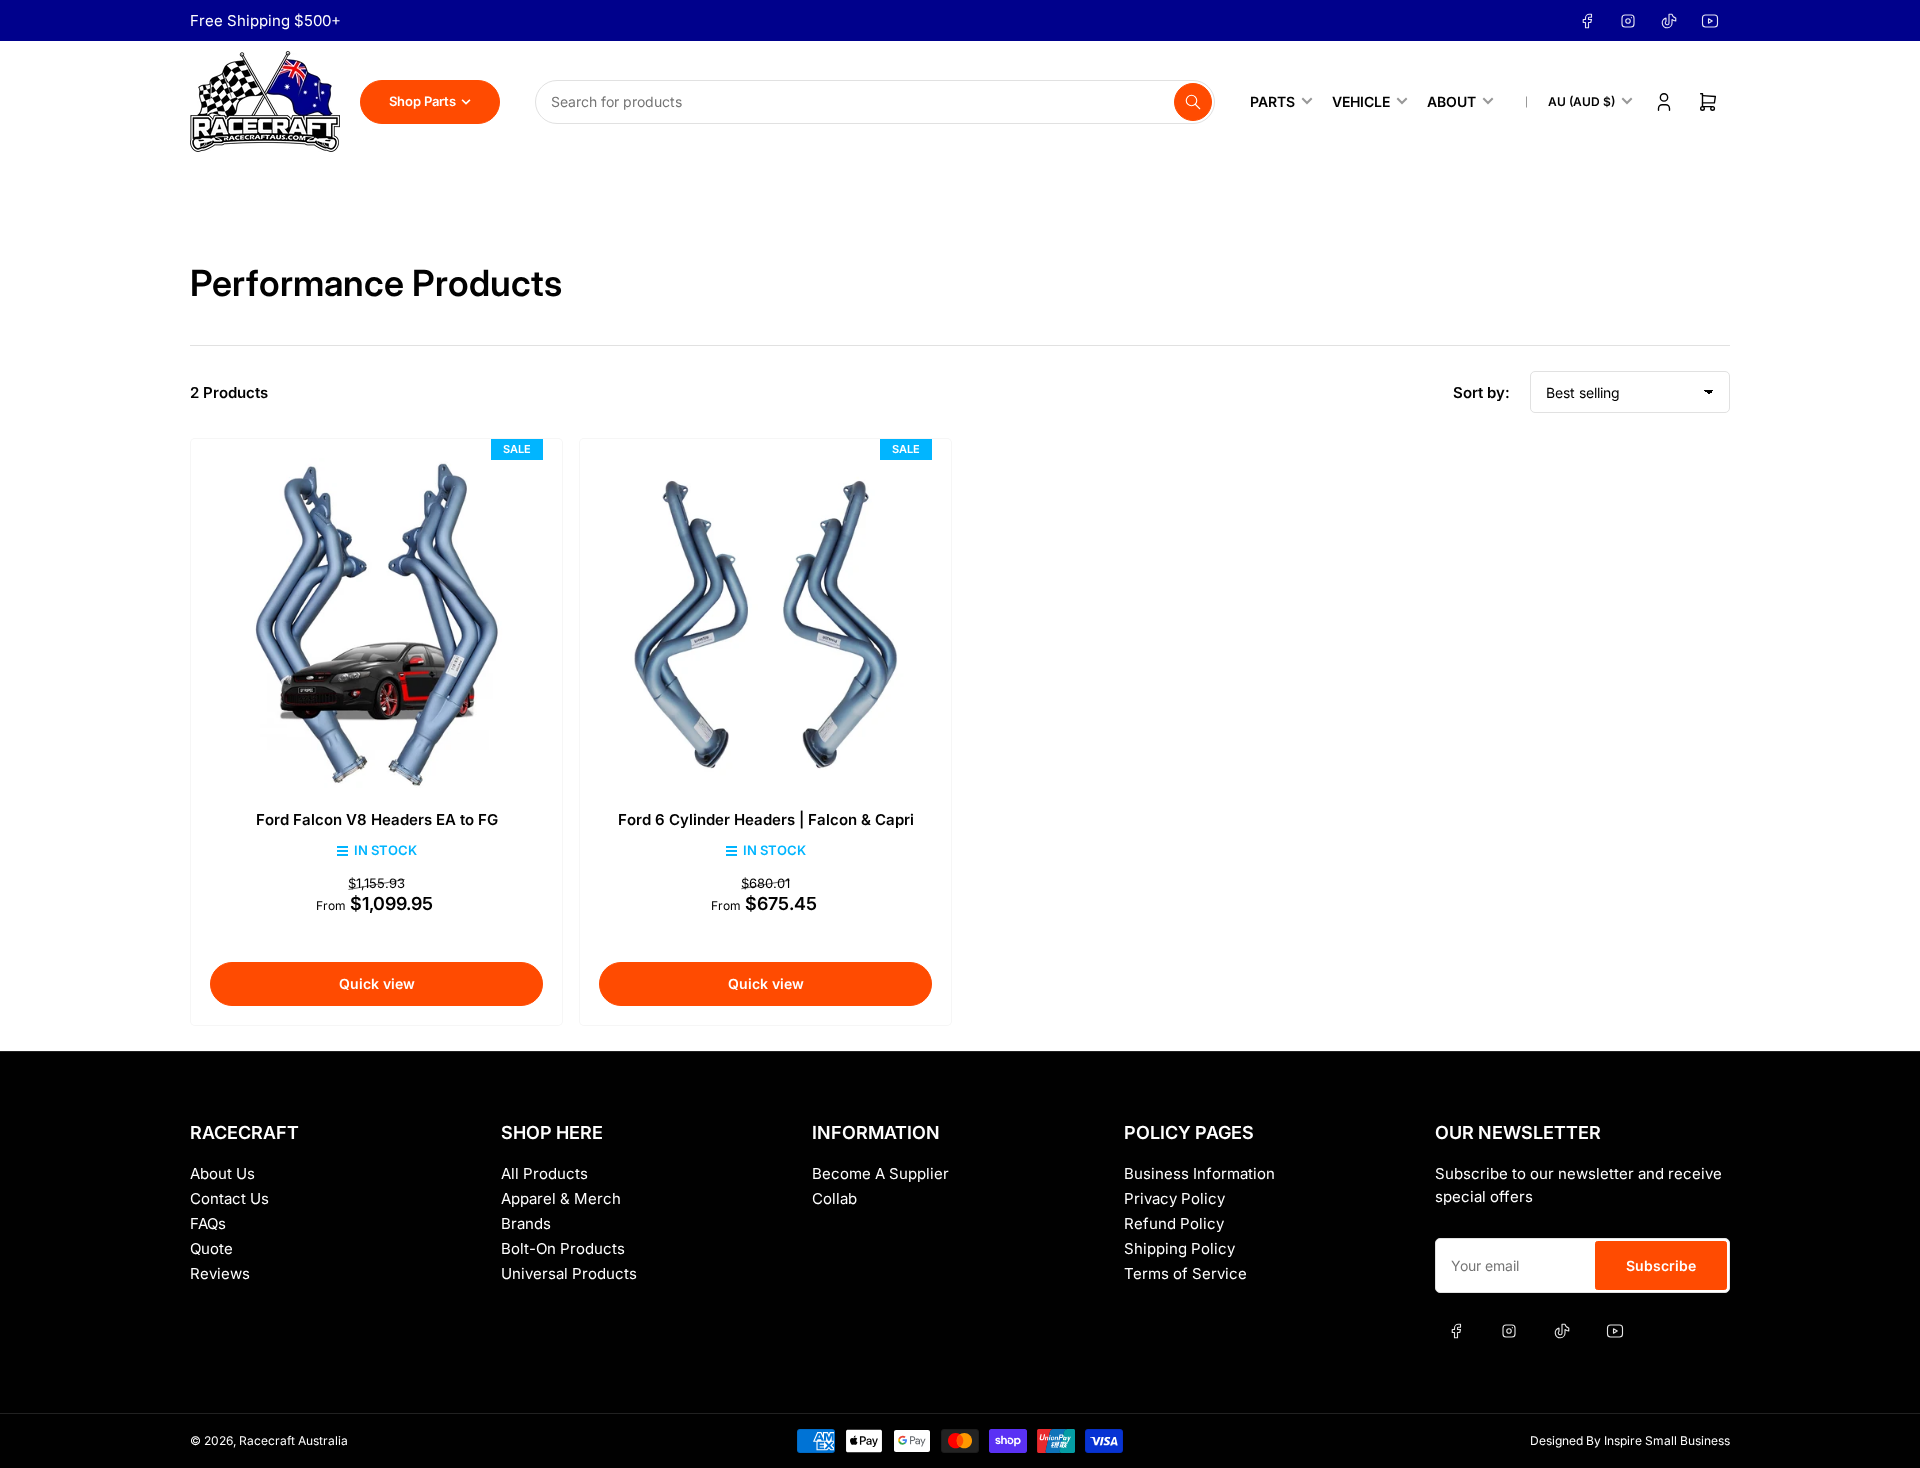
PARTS (1272, 101)
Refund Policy (1174, 1223)
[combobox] (875, 102)
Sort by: (1481, 392)
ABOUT (1451, 101)
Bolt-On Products (563, 1248)
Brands (526, 1223)
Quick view (377, 983)
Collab (834, 1198)
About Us (222, 1173)
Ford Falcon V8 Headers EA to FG (377, 819)
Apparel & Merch (561, 1198)
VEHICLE (1361, 101)
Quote (211, 1248)
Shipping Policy (1179, 1248)
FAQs (208, 1223)
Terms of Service (1185, 1273)
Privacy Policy (1174, 1198)
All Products (544, 1173)
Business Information (1199, 1173)
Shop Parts (422, 101)
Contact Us (229, 1198)
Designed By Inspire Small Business (1630, 1440)
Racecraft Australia (293, 1440)
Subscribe (1661, 1265)
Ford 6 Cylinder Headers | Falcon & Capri (766, 819)
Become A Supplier (880, 1173)
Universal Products (569, 1273)
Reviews (220, 1273)
